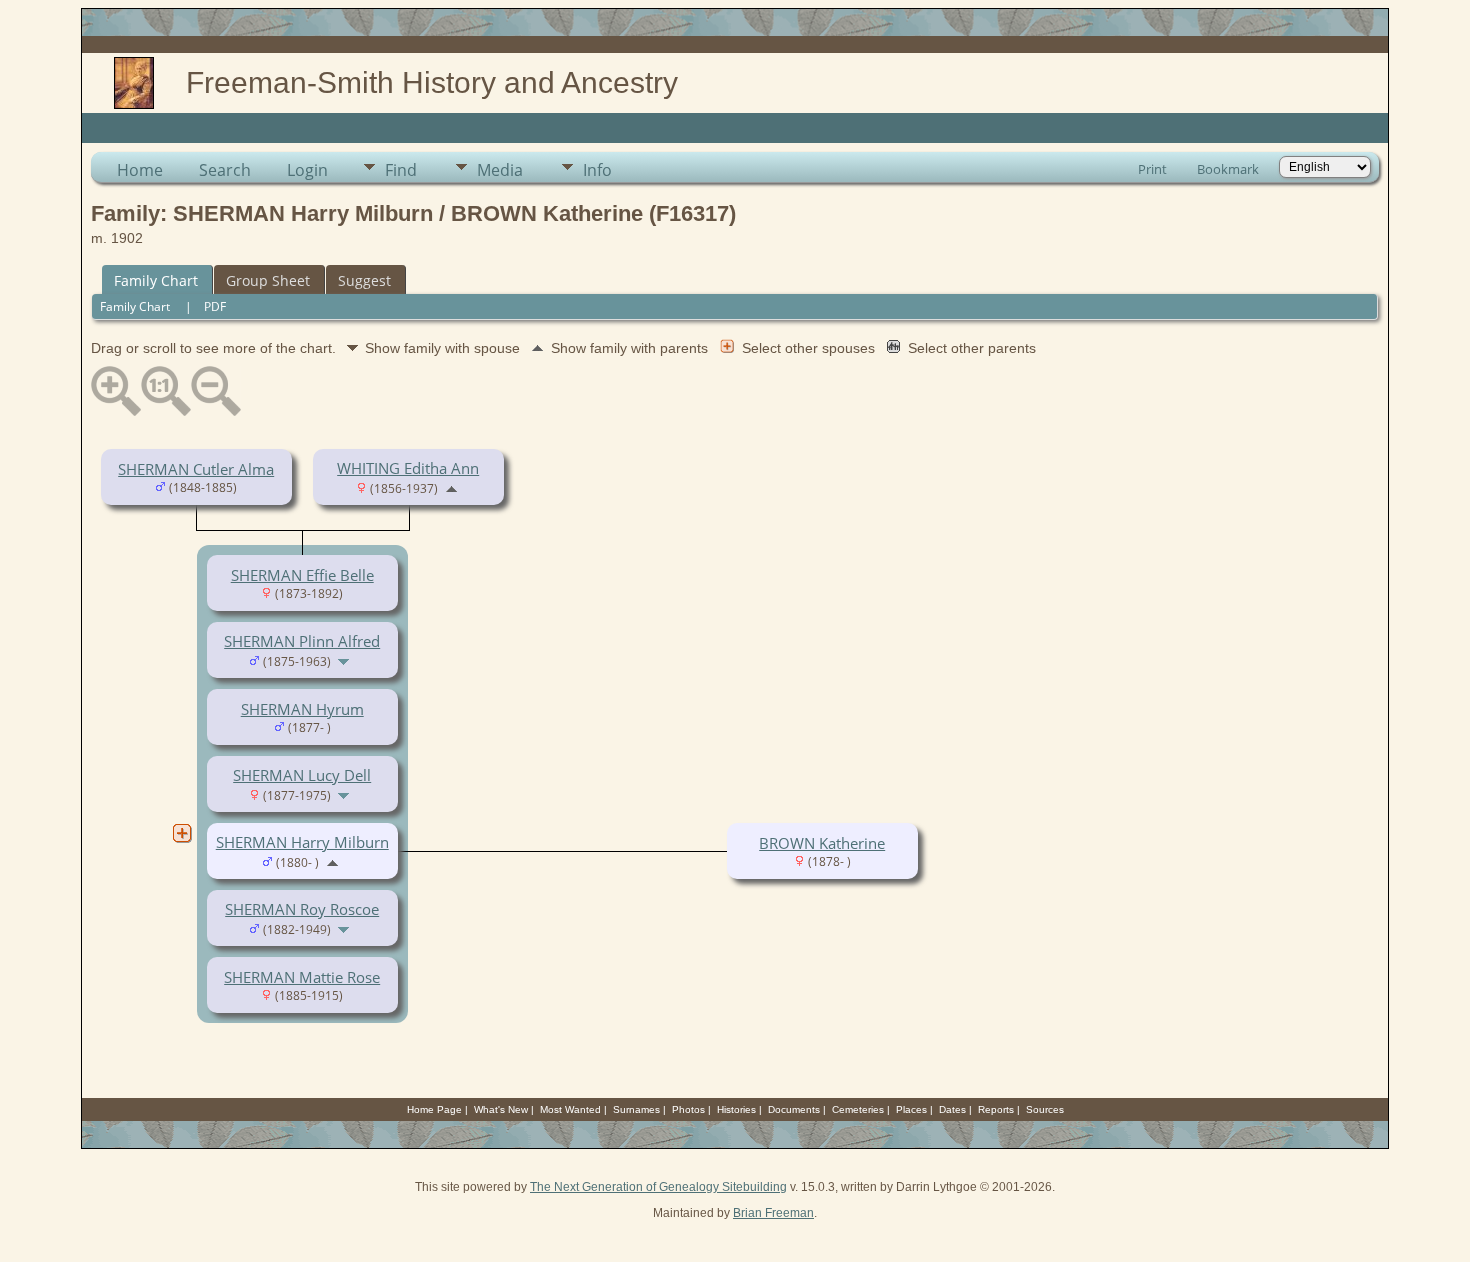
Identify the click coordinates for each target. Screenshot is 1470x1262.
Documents (794, 1109)
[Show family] (345, 660)
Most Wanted (570, 1109)
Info (597, 170)
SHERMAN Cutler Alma (196, 469)
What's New (501, 1109)
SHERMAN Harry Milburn (302, 842)
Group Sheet (268, 280)
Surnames (636, 1109)
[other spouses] (182, 833)
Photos (688, 1109)
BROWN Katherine (822, 843)
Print (1152, 169)
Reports (996, 1109)
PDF (215, 306)
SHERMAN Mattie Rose (302, 977)
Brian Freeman (773, 1213)
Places (911, 1109)
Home (140, 170)
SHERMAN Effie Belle (302, 575)
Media (500, 170)
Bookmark (1228, 169)
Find (401, 170)
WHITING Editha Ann (408, 468)
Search (225, 170)
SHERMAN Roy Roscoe (302, 909)
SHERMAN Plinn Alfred (302, 641)
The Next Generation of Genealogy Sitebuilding (658, 1187)
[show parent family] (451, 487)
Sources (1045, 1109)
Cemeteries (858, 1109)
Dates (952, 1109)
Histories (736, 1109)
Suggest (364, 280)
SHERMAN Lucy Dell (302, 775)
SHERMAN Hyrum (302, 709)
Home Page (434, 1109)
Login (307, 170)
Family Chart (156, 280)
